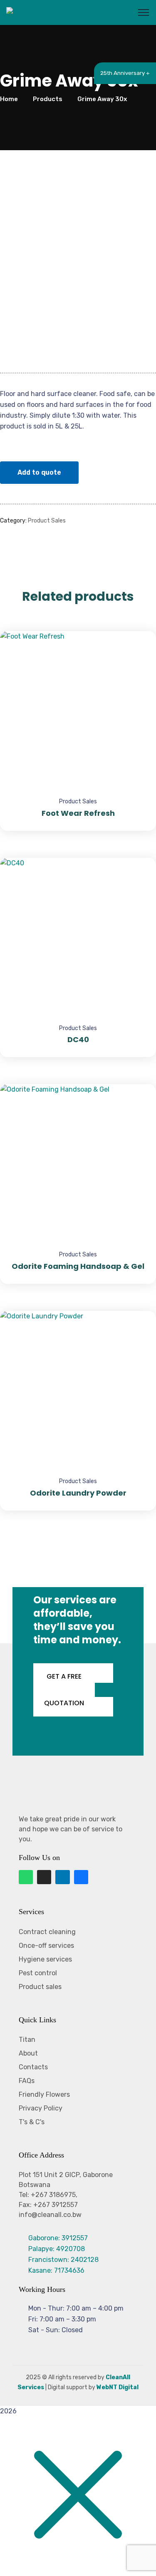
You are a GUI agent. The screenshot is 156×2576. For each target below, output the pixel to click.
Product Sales (47, 521)
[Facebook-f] (81, 1877)
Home (9, 99)
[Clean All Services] (37, 12)
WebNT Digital (118, 2387)
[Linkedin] (62, 1877)
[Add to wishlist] (139, 652)
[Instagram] (44, 1877)
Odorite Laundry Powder (78, 1493)
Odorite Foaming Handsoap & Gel (78, 1266)
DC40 (78, 1039)
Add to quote (39, 472)
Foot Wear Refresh (78, 813)
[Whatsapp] (26, 1877)
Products (48, 99)
